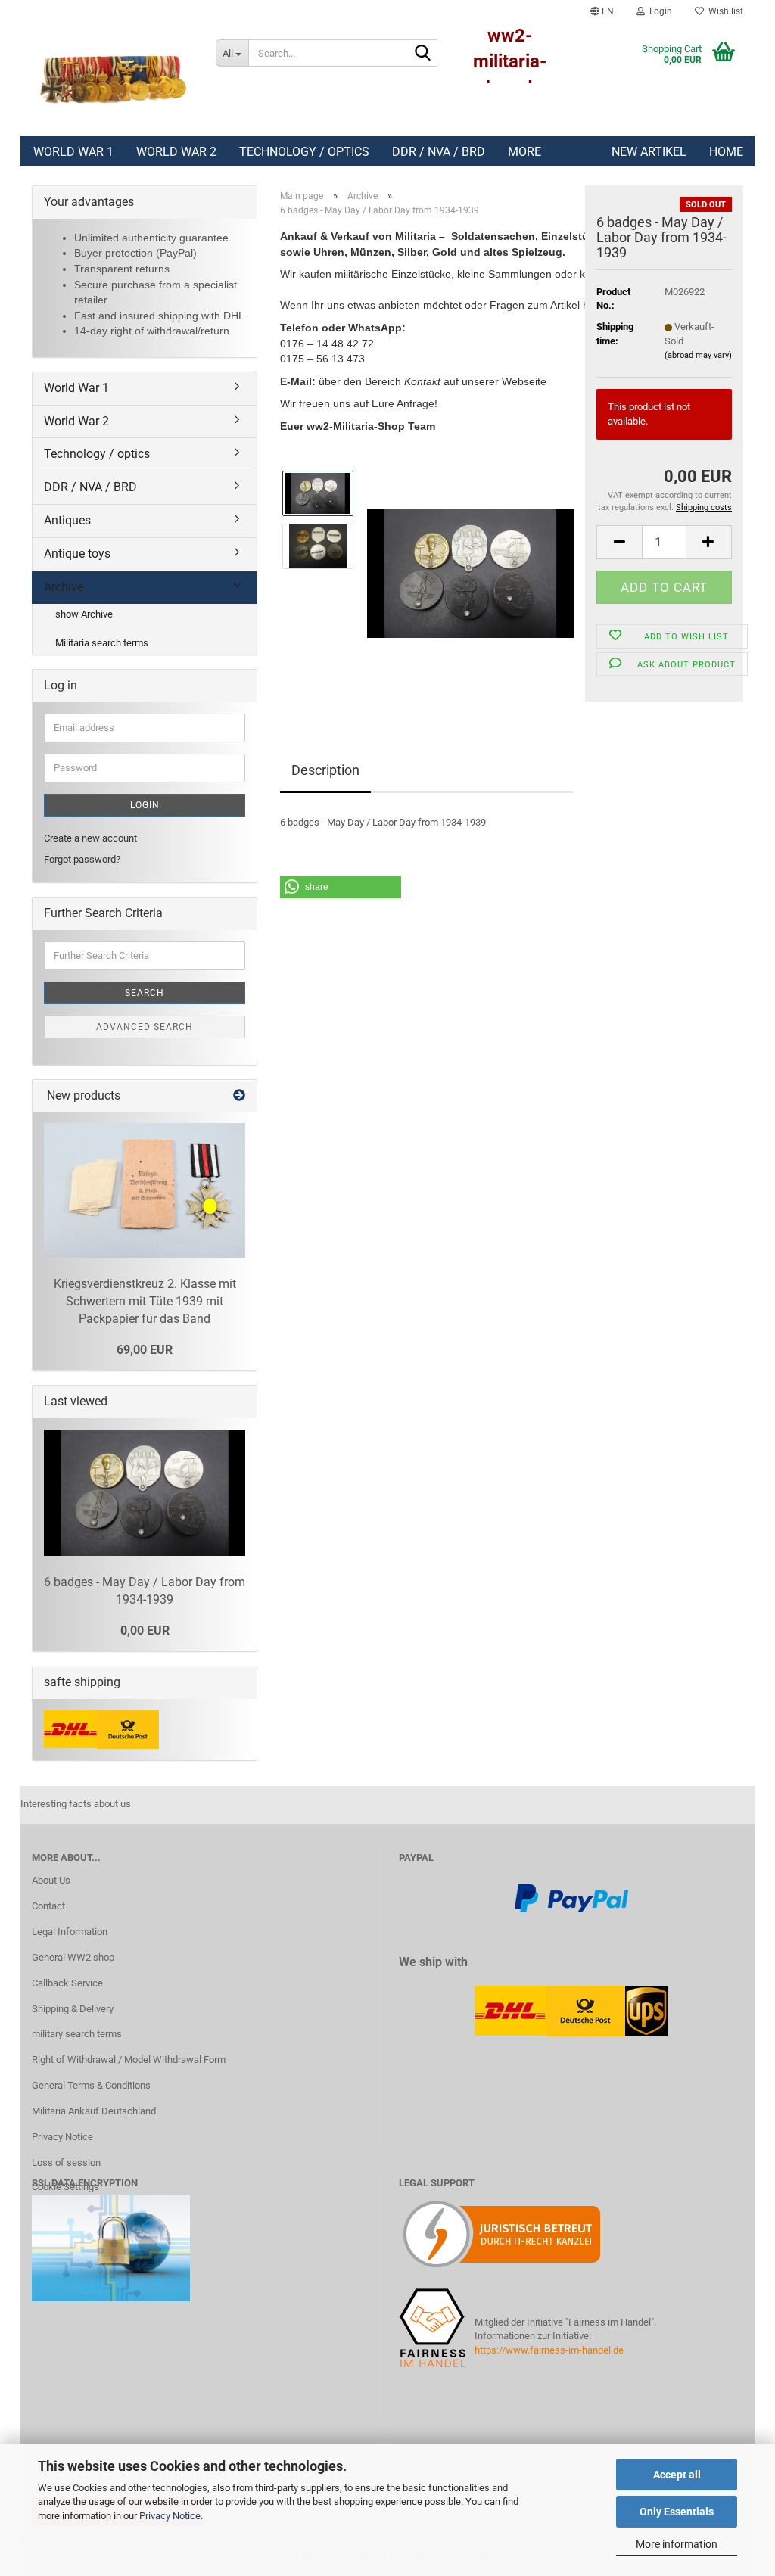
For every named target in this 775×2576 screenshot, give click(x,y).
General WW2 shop (73, 1957)
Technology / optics (304, 152)
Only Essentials (677, 2512)
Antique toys (77, 554)
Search (145, 993)
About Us (51, 1880)
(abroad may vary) (698, 355)
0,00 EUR (145, 1630)
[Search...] (423, 54)
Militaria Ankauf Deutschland (94, 2111)
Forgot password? (82, 859)
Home (726, 152)
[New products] (239, 1096)
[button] (602, 11)
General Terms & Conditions (91, 2085)
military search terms (77, 2034)
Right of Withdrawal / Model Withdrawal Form (129, 2060)
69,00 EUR (145, 1350)
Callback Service (67, 1983)
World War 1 (73, 152)
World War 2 (176, 152)
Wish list (724, 11)
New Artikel (649, 152)
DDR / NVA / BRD (439, 152)
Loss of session (66, 2162)
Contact (48, 1906)
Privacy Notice (170, 2516)
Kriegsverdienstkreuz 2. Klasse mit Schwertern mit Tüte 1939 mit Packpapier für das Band (145, 1301)
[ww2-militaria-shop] (112, 79)
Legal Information (70, 1932)
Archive (64, 587)
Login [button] (658, 11)
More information (677, 2544)
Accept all (677, 2475)
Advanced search (145, 1027)
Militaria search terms (102, 643)
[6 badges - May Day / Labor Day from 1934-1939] (470, 572)
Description (325, 770)
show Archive (84, 614)
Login (145, 805)
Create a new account (90, 838)
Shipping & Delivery (73, 2009)
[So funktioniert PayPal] (571, 1897)
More (524, 152)
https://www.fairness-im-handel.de (549, 2350)
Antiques (67, 520)
